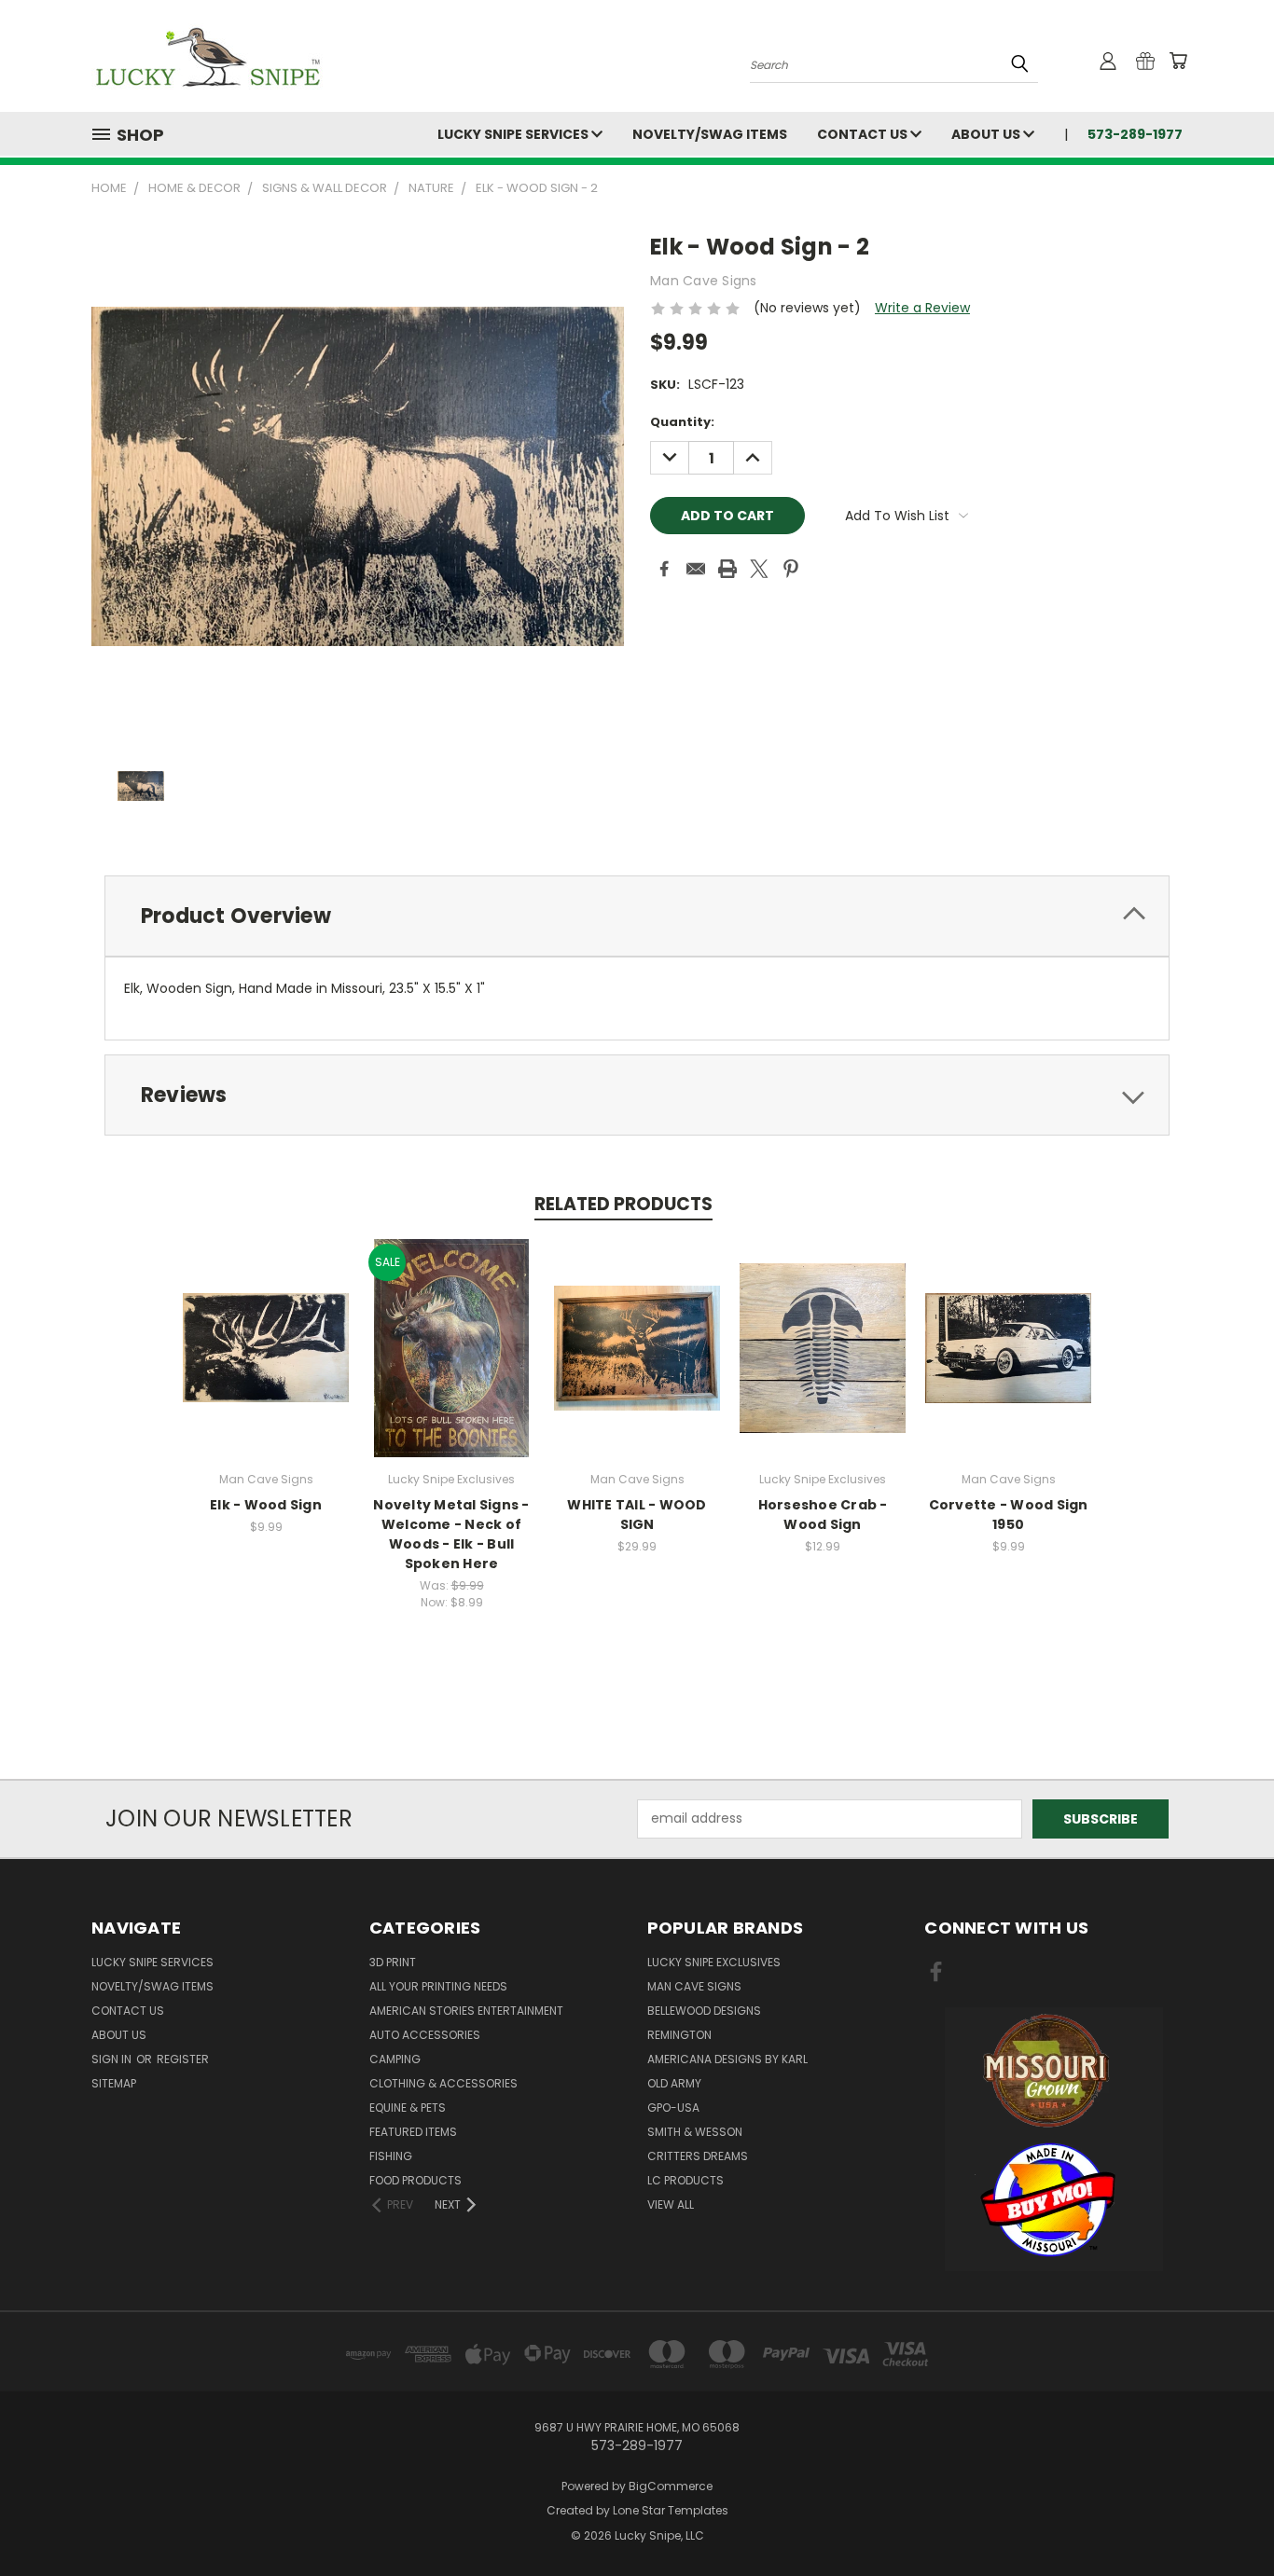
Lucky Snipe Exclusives (714, 1962)
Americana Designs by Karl (727, 2059)
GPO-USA (673, 2108)
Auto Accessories (425, 2035)
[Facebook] (664, 569)
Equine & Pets (408, 2108)
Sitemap (114, 2083)
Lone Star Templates (671, 2510)
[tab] (637, 916)
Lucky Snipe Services (514, 134)
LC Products (685, 2180)
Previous (1225, 2518)
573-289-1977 (1135, 134)
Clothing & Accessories (443, 2083)
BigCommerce (671, 2486)
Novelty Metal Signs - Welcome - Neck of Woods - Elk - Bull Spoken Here (451, 1534)
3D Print (393, 1962)
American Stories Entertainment (466, 2011)
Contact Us (864, 134)
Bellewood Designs (704, 2011)
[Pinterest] (791, 569)
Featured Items (413, 2132)
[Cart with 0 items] (1178, 61)
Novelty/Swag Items (710, 134)
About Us (987, 134)
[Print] (727, 569)
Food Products (415, 2180)
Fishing (391, 2156)
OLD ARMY (674, 2083)
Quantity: (682, 422)
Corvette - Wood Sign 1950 (1009, 1515)
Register (183, 2059)
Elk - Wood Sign (266, 1505)
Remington (679, 2035)
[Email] (696, 569)
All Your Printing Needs (438, 1986)
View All (671, 2204)
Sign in (113, 2059)
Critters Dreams (698, 2156)
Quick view (266, 1328)
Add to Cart (266, 1363)
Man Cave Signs (694, 1986)
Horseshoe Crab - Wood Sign (823, 1515)
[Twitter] (759, 569)
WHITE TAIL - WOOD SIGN (637, 1515)
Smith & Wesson (695, 2132)
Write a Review (922, 308)
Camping (395, 2059)
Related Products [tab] (623, 1204)
